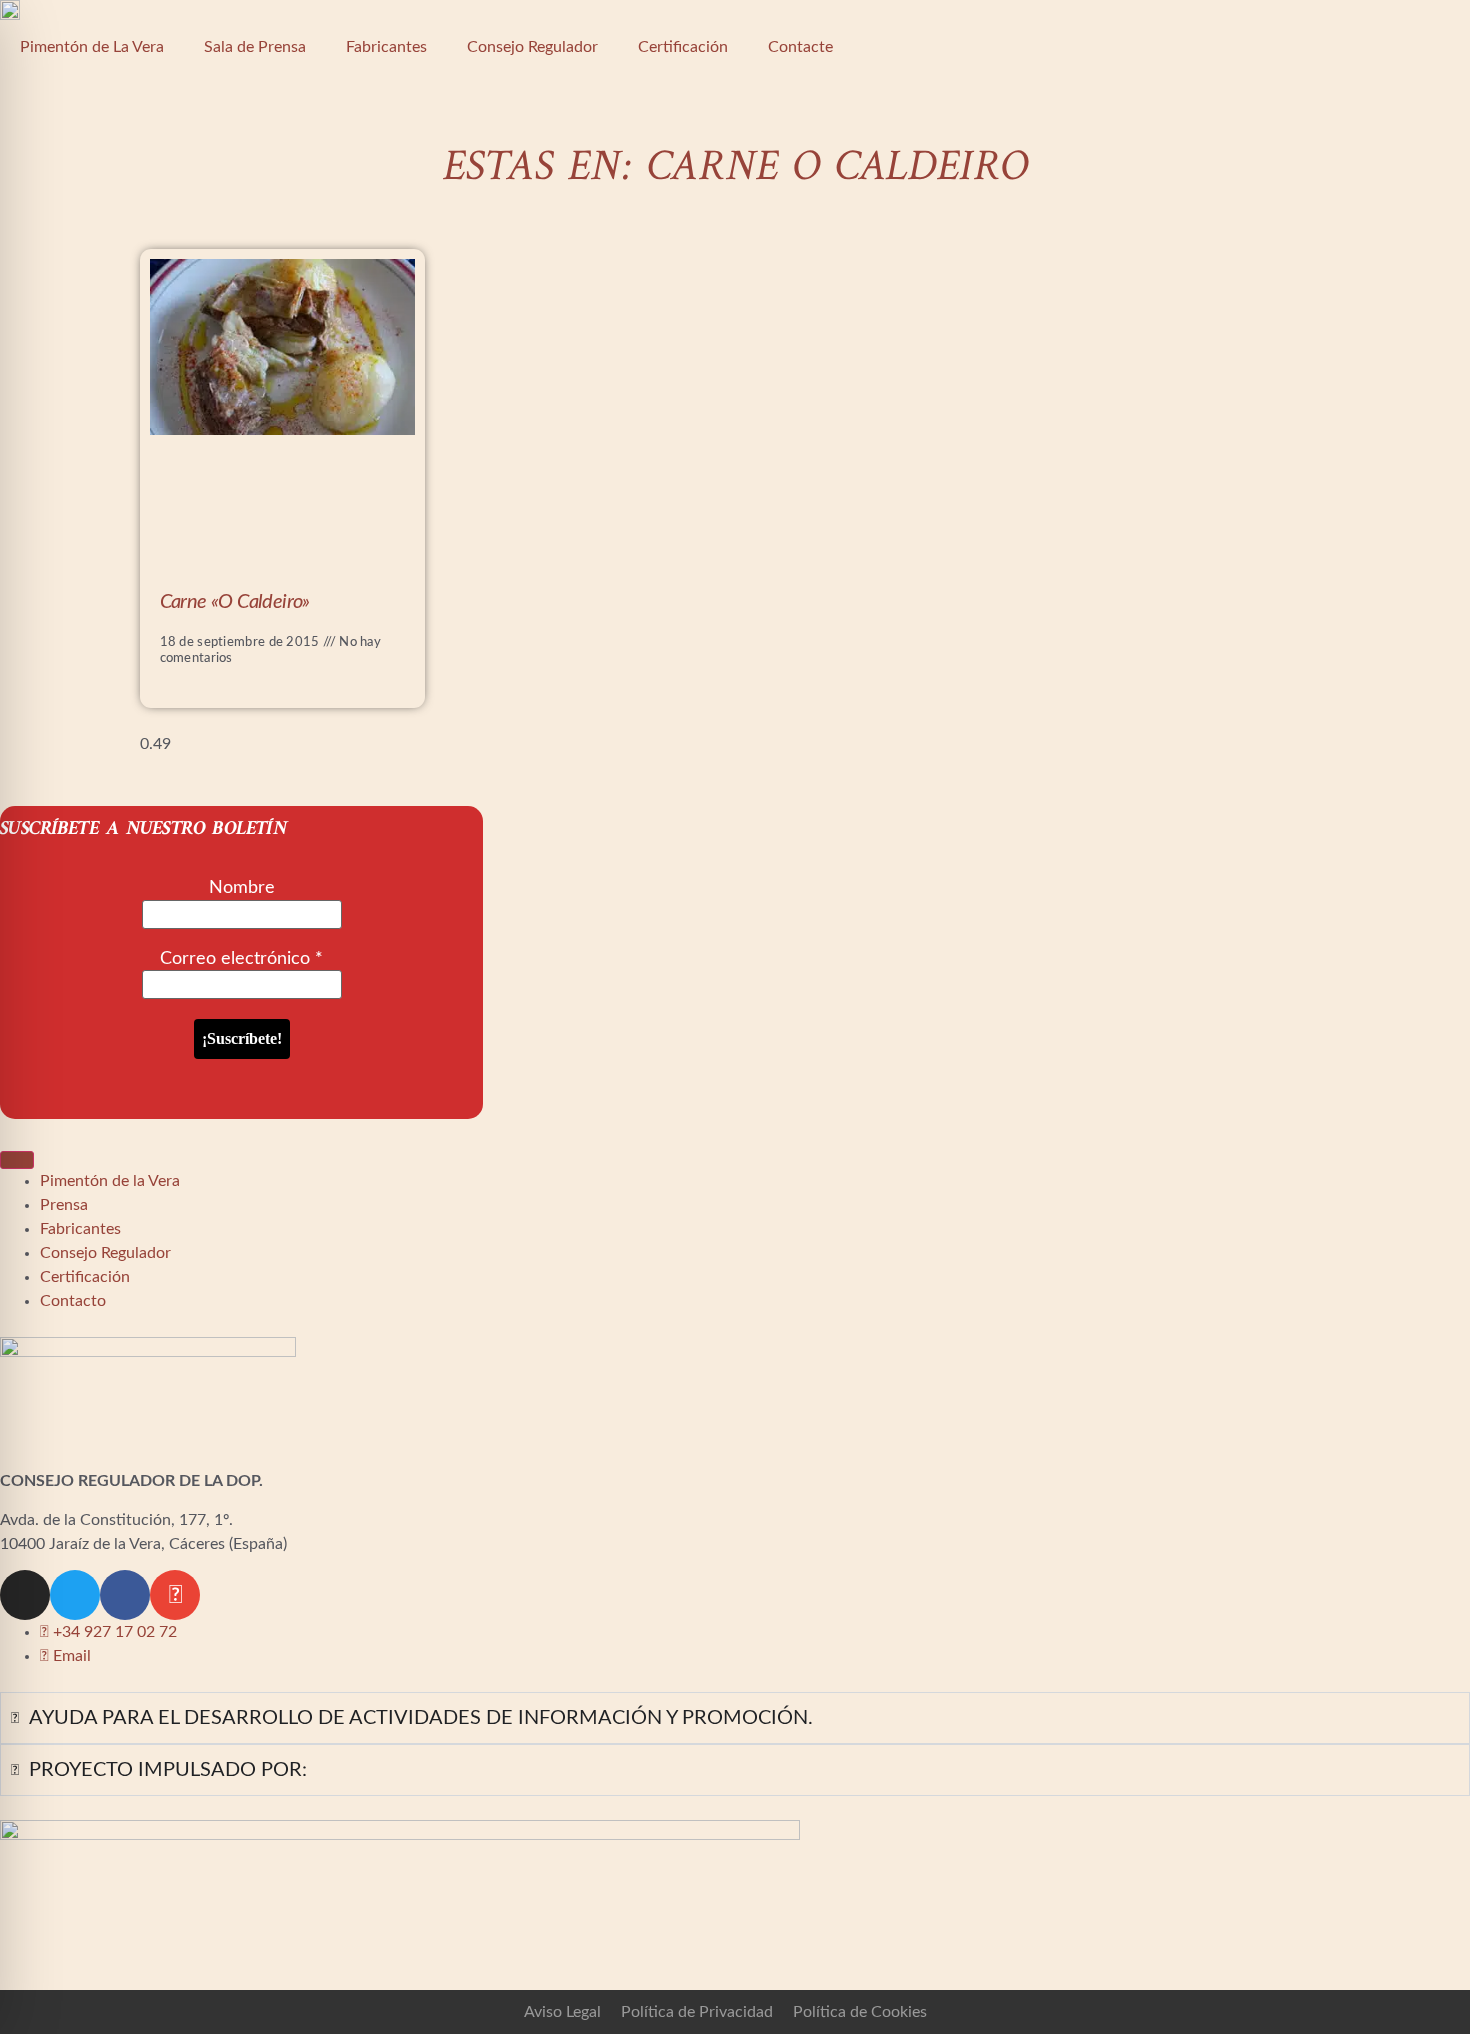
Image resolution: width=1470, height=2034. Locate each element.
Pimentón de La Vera (92, 47)
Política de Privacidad (697, 2012)
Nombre (242, 888)
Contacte (800, 47)
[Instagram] (25, 1595)
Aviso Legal (562, 2012)
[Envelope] (175, 1595)
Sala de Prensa (255, 47)
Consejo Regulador (532, 47)
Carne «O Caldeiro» (235, 602)
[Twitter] (75, 1595)
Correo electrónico (241, 959)
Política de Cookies (860, 2012)
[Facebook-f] (125, 1595)
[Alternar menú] (17, 1160)
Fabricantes (386, 47)
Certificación (683, 47)
